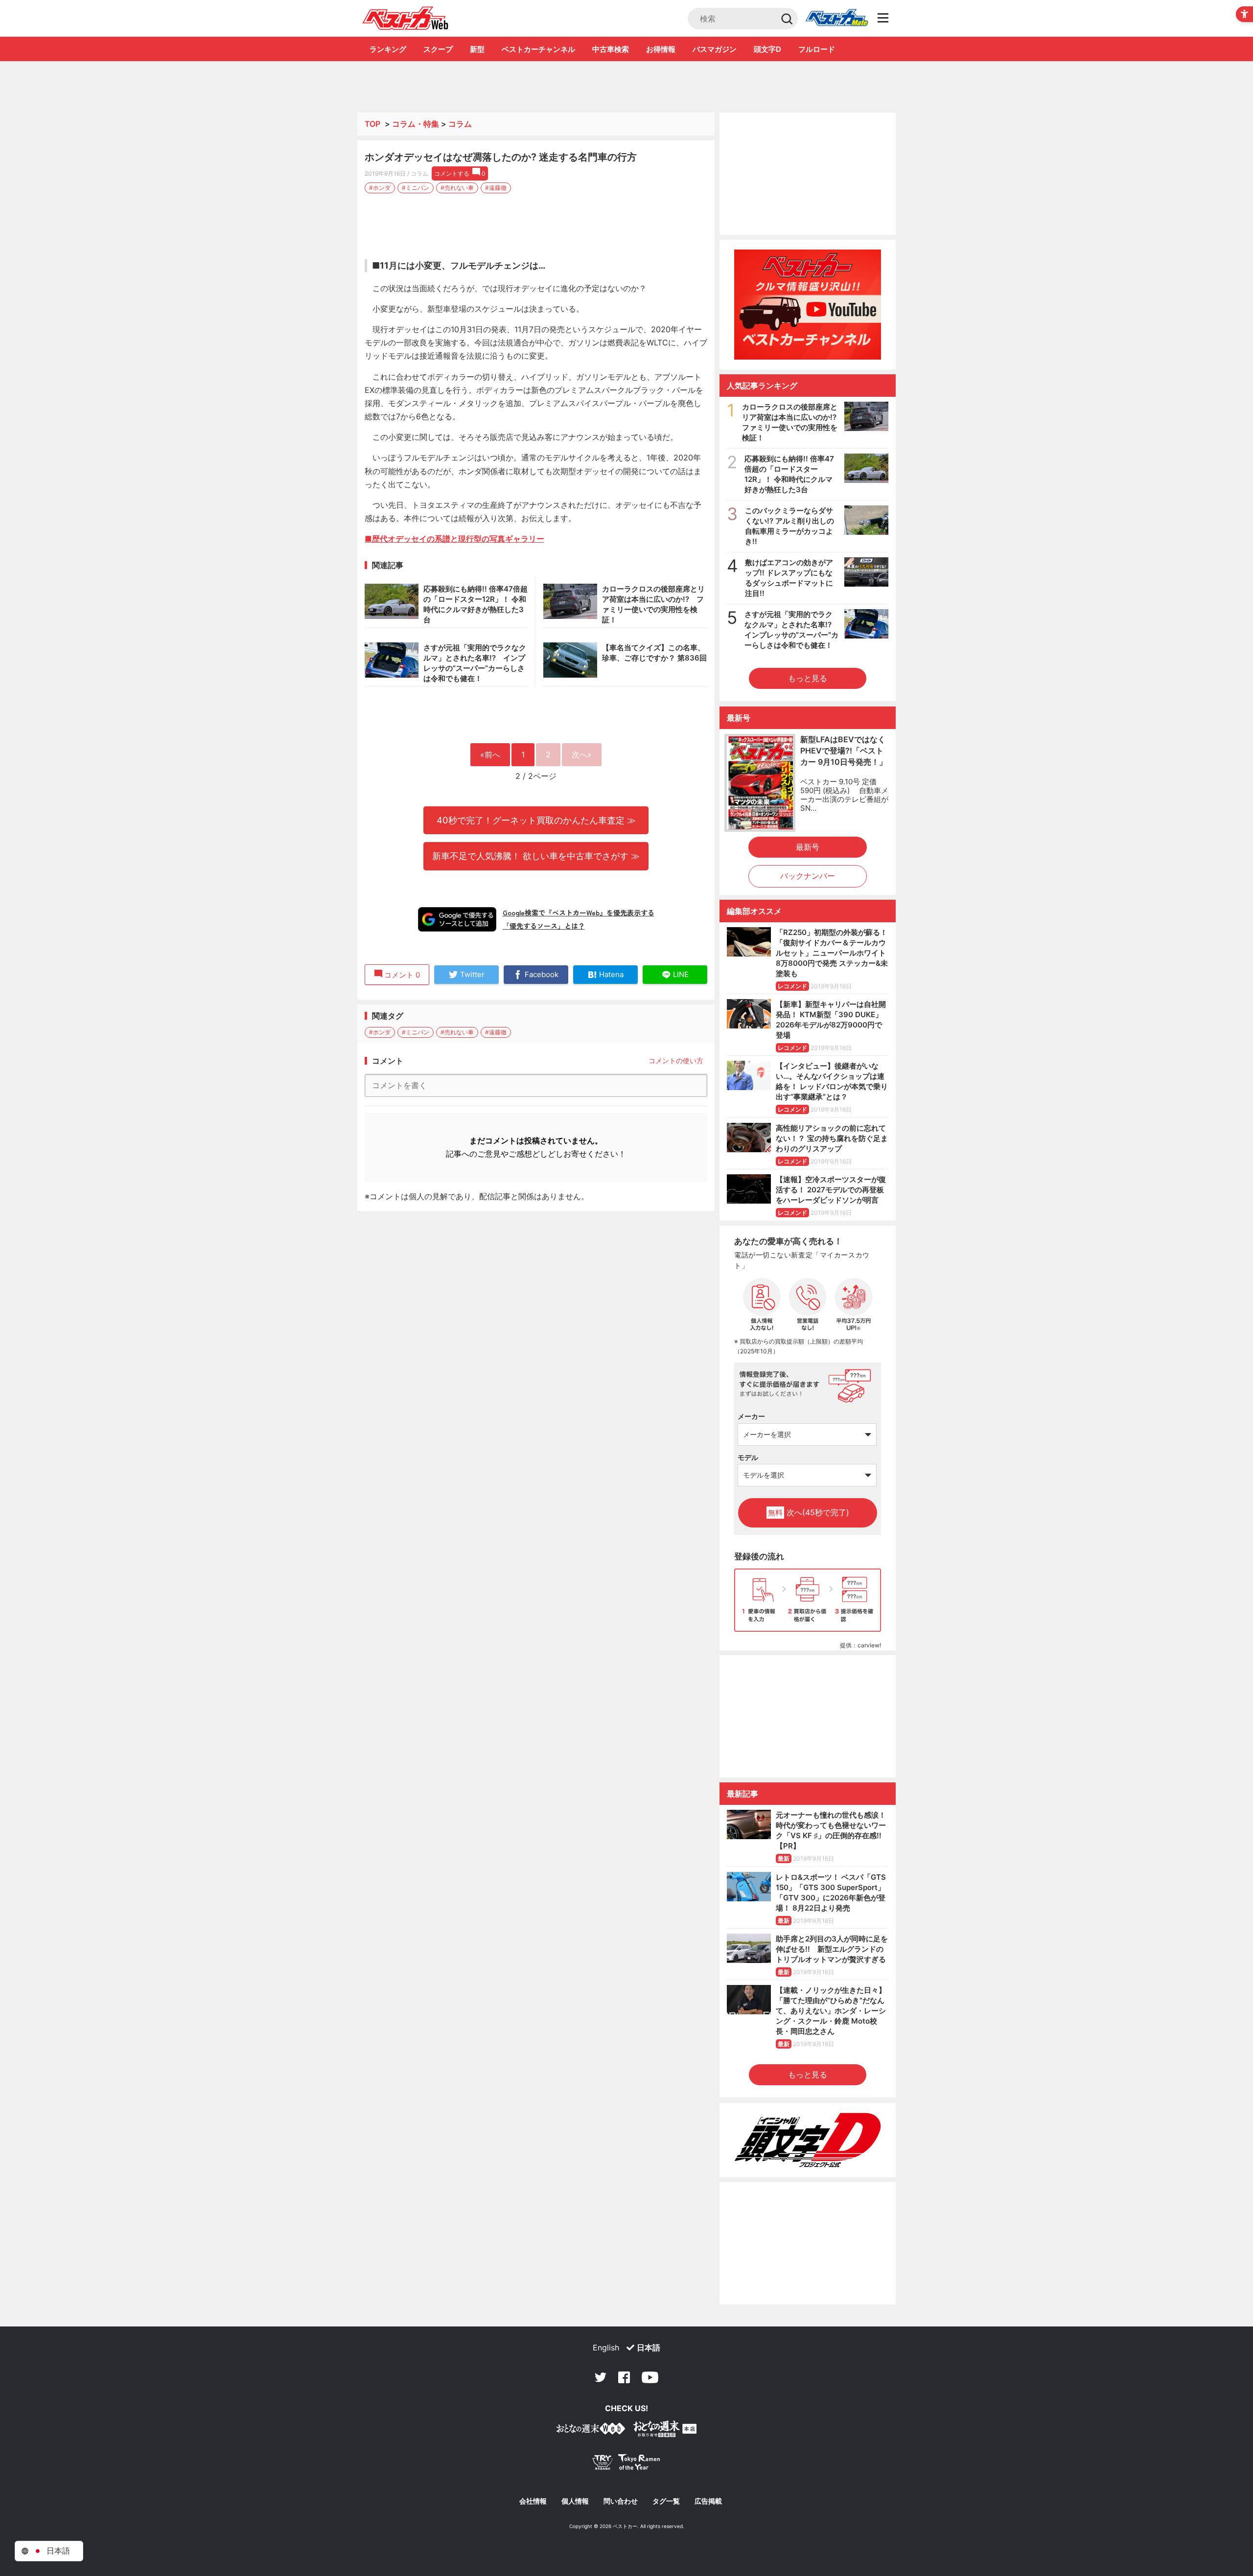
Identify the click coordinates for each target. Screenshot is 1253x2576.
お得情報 (661, 49)
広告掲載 (708, 2501)
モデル (748, 1457)
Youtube (650, 2377)
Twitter (601, 2377)
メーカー (751, 1416)
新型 (477, 49)
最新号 (808, 847)
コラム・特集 (416, 124)
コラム (460, 124)
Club (836, 19)
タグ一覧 (666, 2501)
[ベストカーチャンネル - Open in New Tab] (808, 305)
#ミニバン (416, 188)
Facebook (624, 2377)
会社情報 (533, 2501)
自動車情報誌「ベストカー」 (406, 18)
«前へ (490, 754)
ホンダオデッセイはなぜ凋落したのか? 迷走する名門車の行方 (501, 157)
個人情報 (575, 2501)
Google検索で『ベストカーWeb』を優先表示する (579, 912)
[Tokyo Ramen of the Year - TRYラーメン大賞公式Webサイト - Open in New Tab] (626, 2464)
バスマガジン (715, 49)
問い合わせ (621, 2501)
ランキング (388, 49)
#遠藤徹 (496, 188)
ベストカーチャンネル (538, 49)
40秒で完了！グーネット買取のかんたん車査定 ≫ (536, 820)
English (606, 2348)
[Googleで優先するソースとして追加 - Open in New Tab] (457, 919)
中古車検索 (611, 49)
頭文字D (767, 49)
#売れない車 (457, 188)
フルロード (817, 49)
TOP (372, 124)
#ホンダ (380, 188)
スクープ (438, 49)
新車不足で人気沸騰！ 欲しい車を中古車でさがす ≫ (536, 856)
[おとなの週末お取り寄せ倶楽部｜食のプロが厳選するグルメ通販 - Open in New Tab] (591, 2430)
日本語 (649, 2348)
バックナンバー (808, 876)
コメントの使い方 (676, 1060)
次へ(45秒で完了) (809, 1512)
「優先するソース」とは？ (544, 926)
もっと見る (808, 678)
